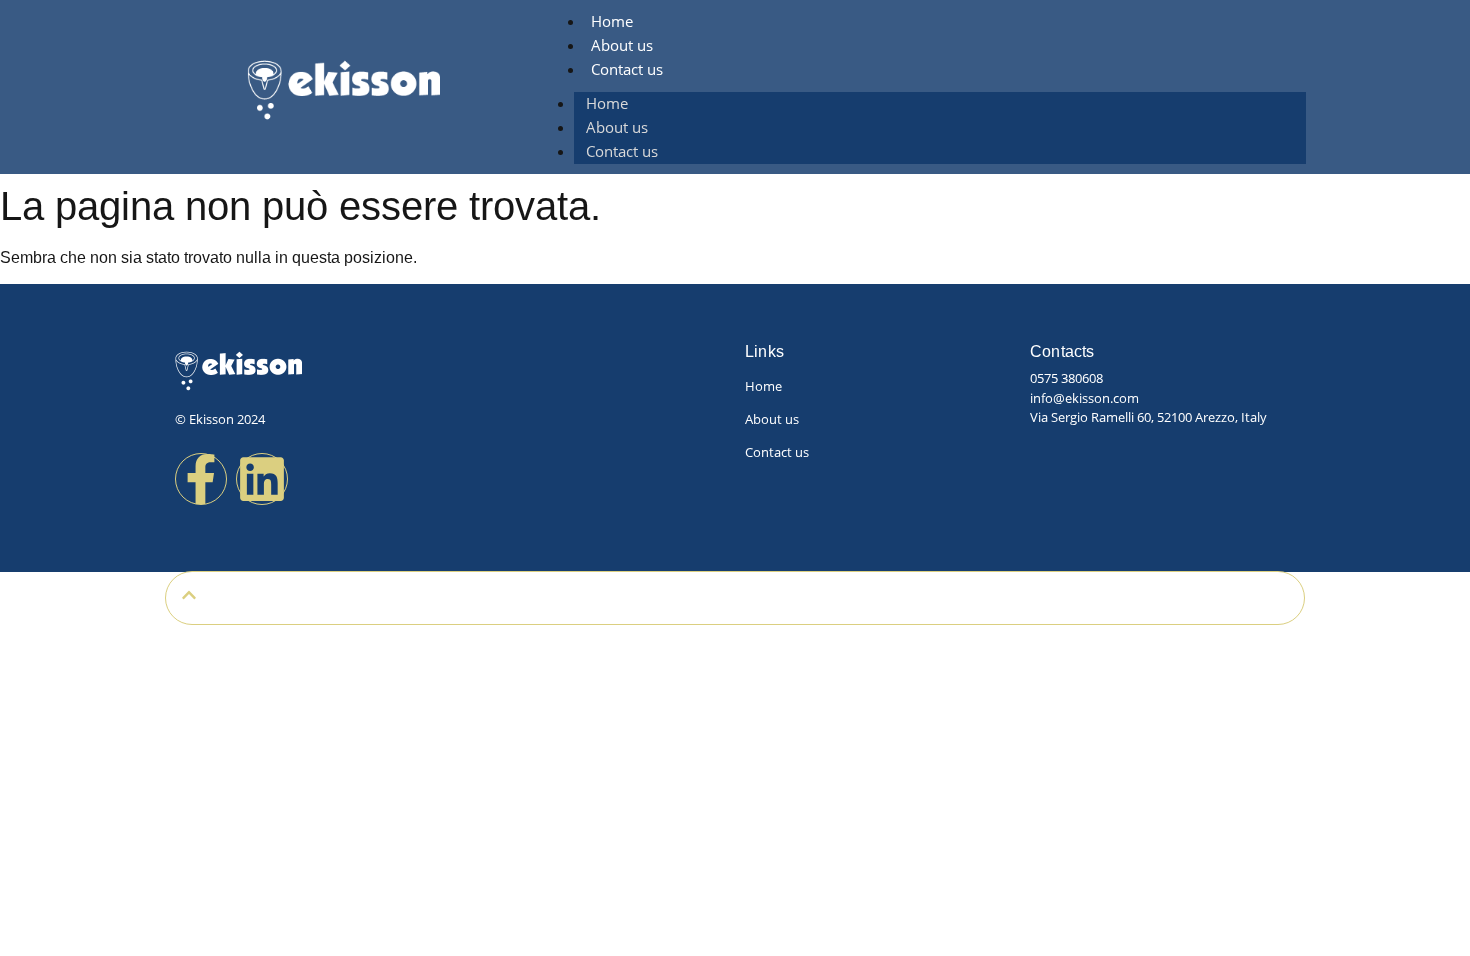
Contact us (627, 69)
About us (622, 45)
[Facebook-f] (201, 479)
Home (612, 21)
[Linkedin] (262, 479)
